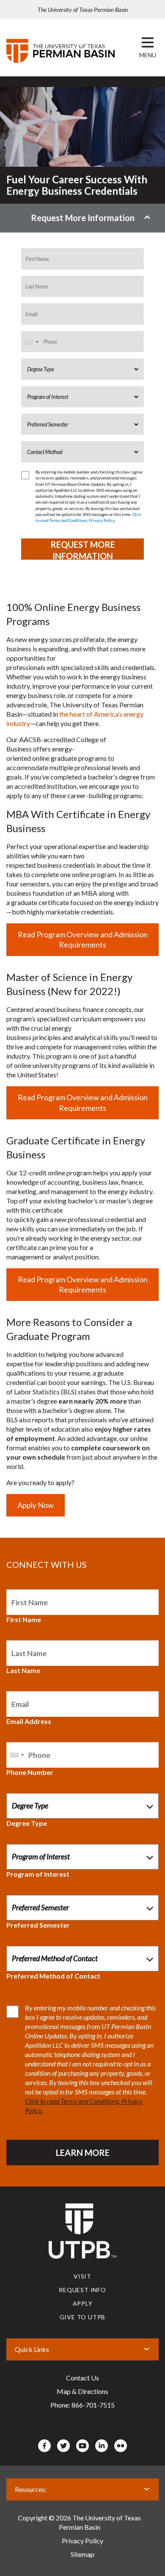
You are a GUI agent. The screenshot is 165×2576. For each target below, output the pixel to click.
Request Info (82, 2290)
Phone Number (30, 1772)
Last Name (23, 1670)
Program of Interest (38, 1874)
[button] (148, 55)
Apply (83, 2303)
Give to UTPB (83, 2317)
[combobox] (31, 342)
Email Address (29, 1721)
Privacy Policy (82, 2541)
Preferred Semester (38, 1925)
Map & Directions (82, 2391)
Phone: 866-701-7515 (82, 2405)
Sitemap (82, 2554)
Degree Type (27, 1823)
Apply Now (36, 1505)
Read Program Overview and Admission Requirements (83, 940)
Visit (82, 2276)
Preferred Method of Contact (53, 1976)
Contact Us (82, 2378)
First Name (24, 1619)
